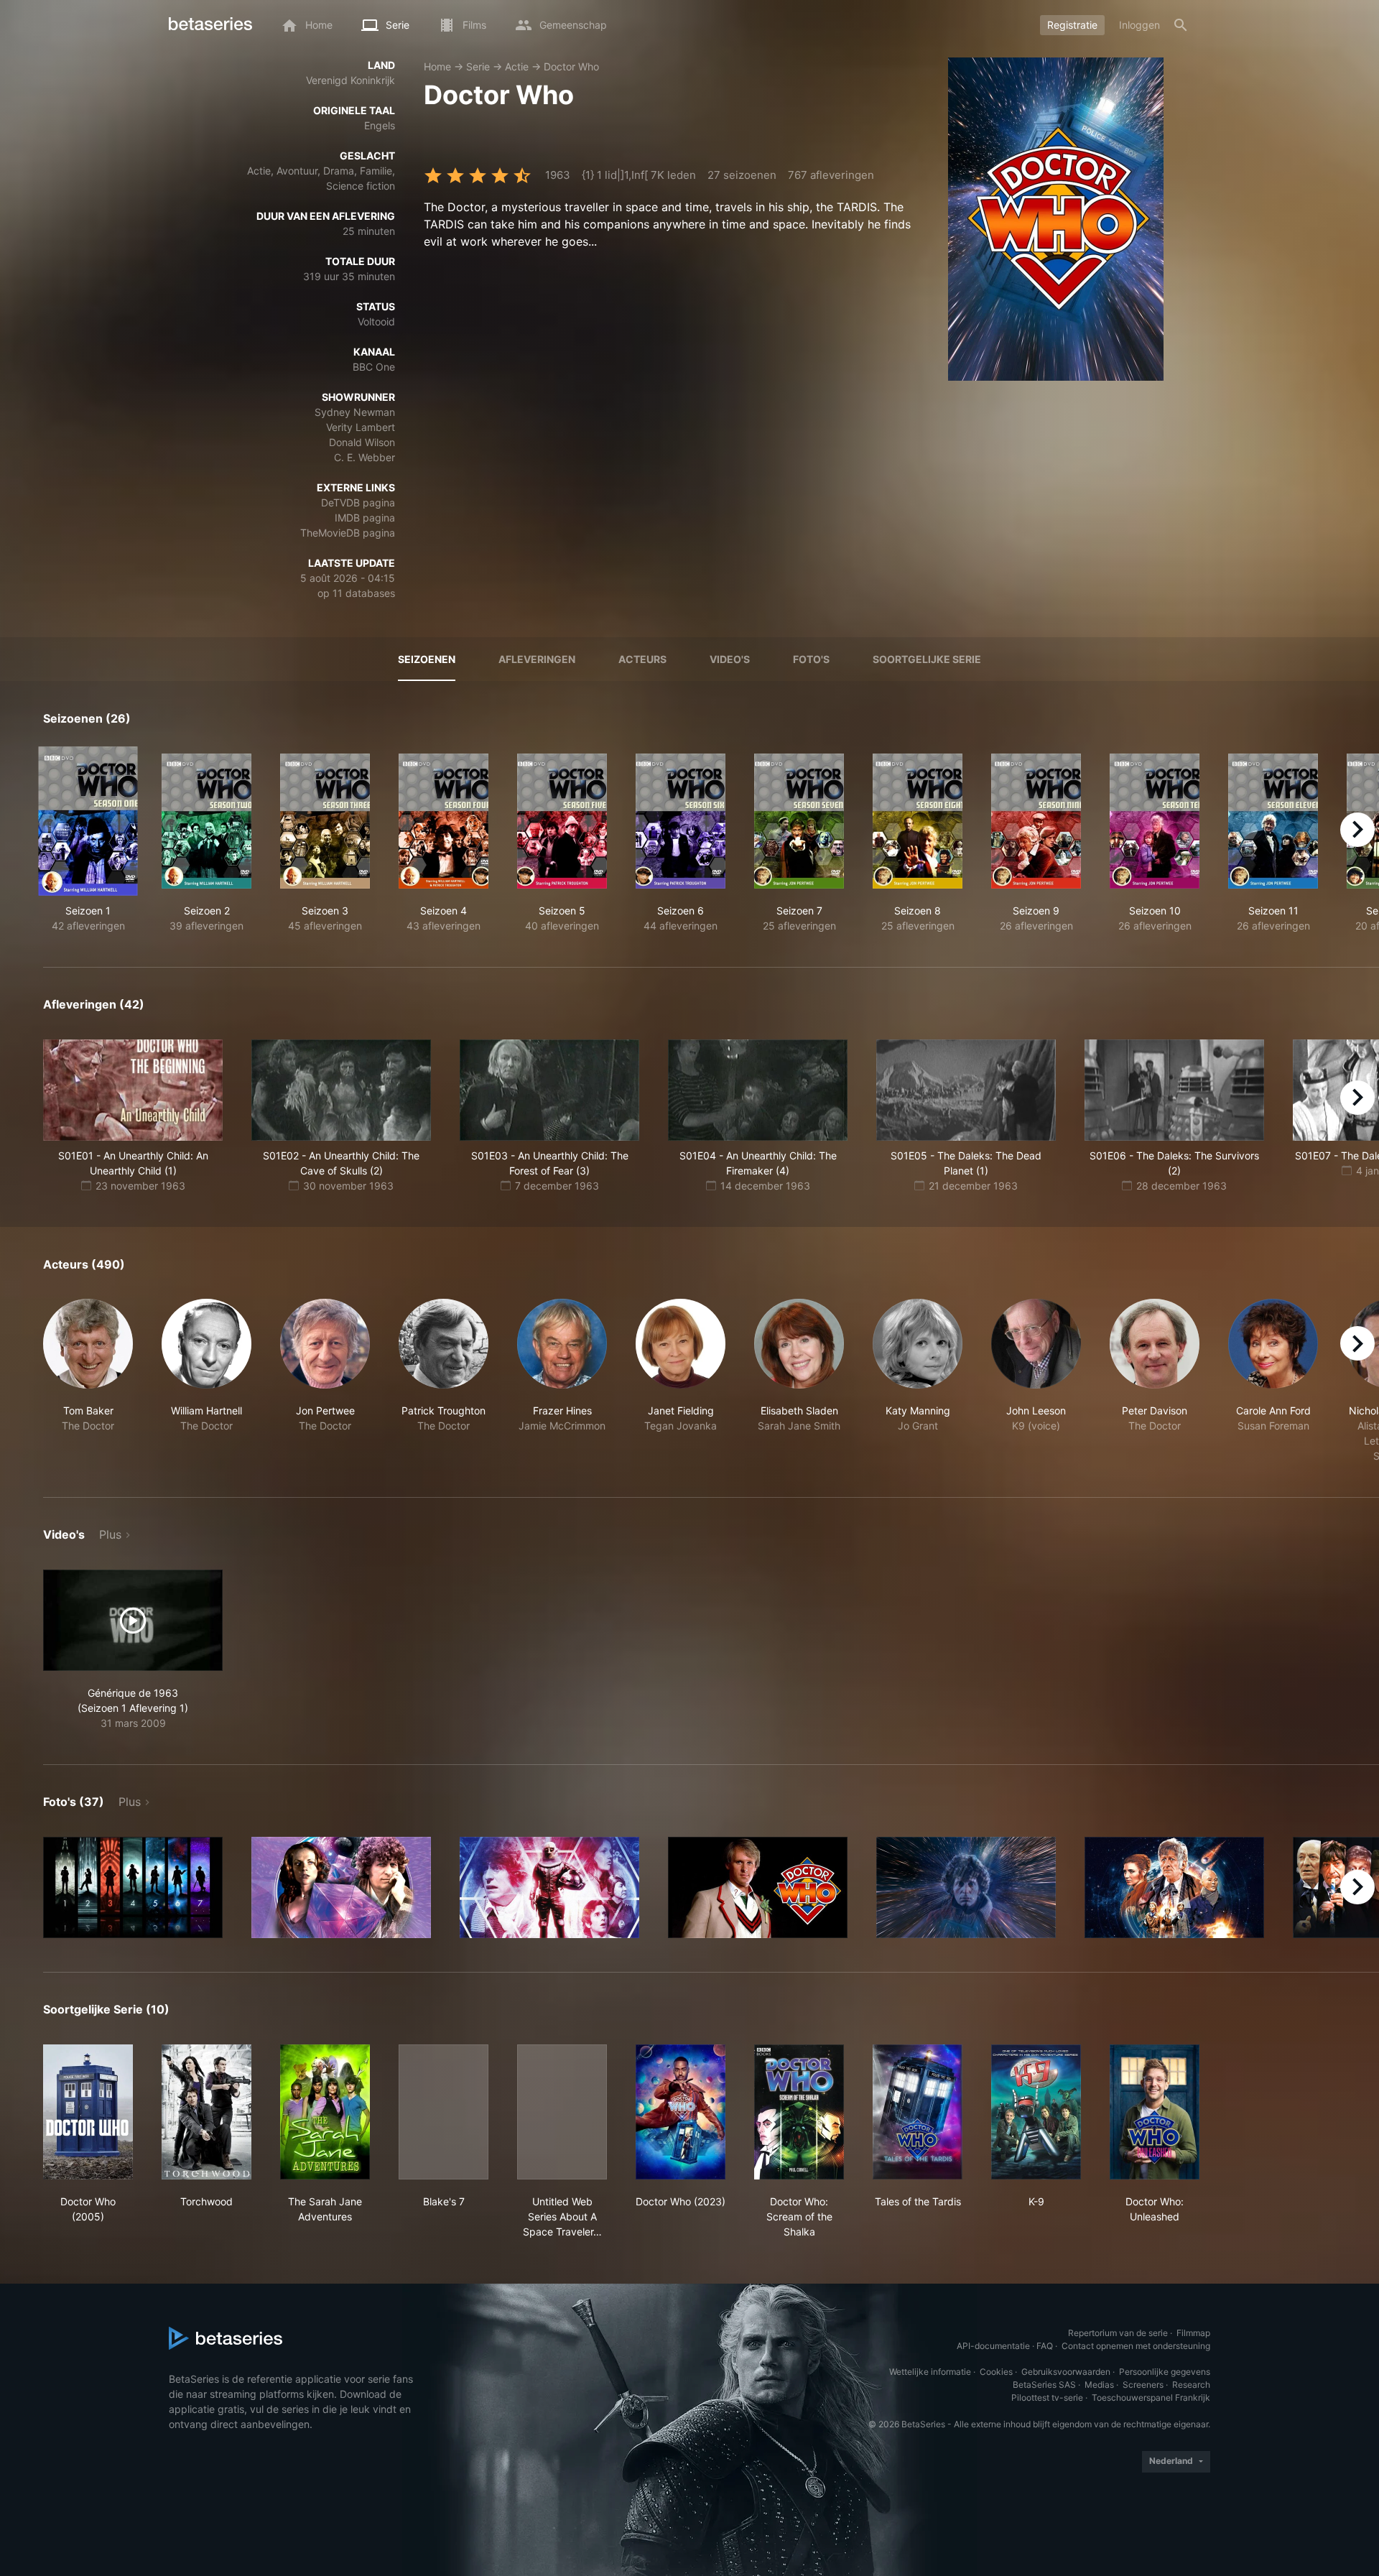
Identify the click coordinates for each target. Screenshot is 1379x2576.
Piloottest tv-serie (1047, 2397)
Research (1191, 2385)
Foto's (811, 659)
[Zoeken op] (1181, 25)
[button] (88, 1381)
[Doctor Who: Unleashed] (1155, 2112)
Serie (478, 66)
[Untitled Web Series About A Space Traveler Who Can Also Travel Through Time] (562, 2112)
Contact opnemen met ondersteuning (1136, 2346)
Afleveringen (537, 659)
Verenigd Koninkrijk (350, 80)
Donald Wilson (362, 442)
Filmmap (1193, 2333)
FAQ (1045, 2346)
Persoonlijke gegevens (1165, 2372)
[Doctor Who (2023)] (681, 2112)
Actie (517, 66)
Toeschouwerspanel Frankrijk (1151, 2397)
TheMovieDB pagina (348, 533)
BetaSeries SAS (1044, 2385)
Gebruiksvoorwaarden (1066, 2372)
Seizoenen (427, 659)
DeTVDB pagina (358, 502)
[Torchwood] (206, 2112)
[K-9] (1036, 2112)
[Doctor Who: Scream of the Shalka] (799, 2112)
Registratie (1072, 25)
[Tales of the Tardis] (918, 2112)
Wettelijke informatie (930, 2372)
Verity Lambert (361, 427)
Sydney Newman (355, 412)
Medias (1099, 2385)
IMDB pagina (365, 518)
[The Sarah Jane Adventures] (325, 2112)
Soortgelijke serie (927, 659)
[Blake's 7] (444, 2112)
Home (437, 66)
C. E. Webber (365, 457)
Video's (730, 659)
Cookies (996, 2372)
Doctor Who (571, 66)
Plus (110, 1534)
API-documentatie (993, 2346)
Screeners (1143, 2385)
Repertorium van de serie (1118, 2333)
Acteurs (642, 659)
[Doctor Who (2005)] (88, 2112)
